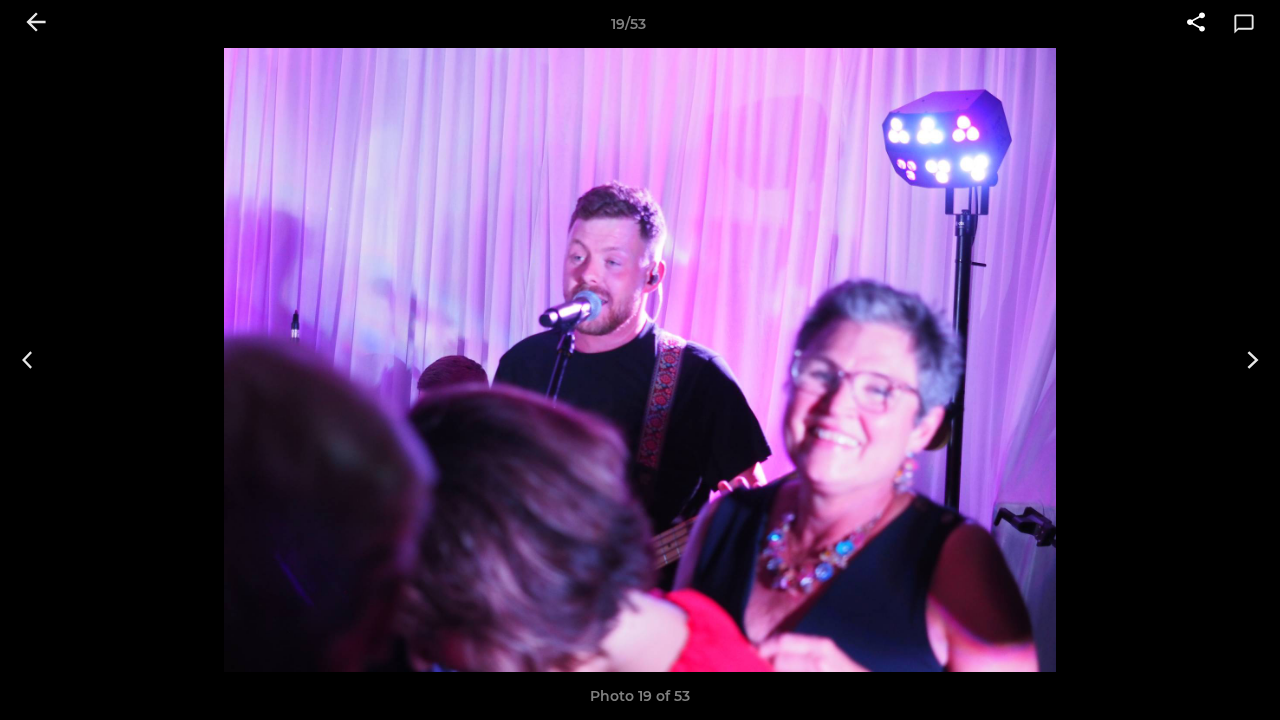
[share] (1196, 24)
